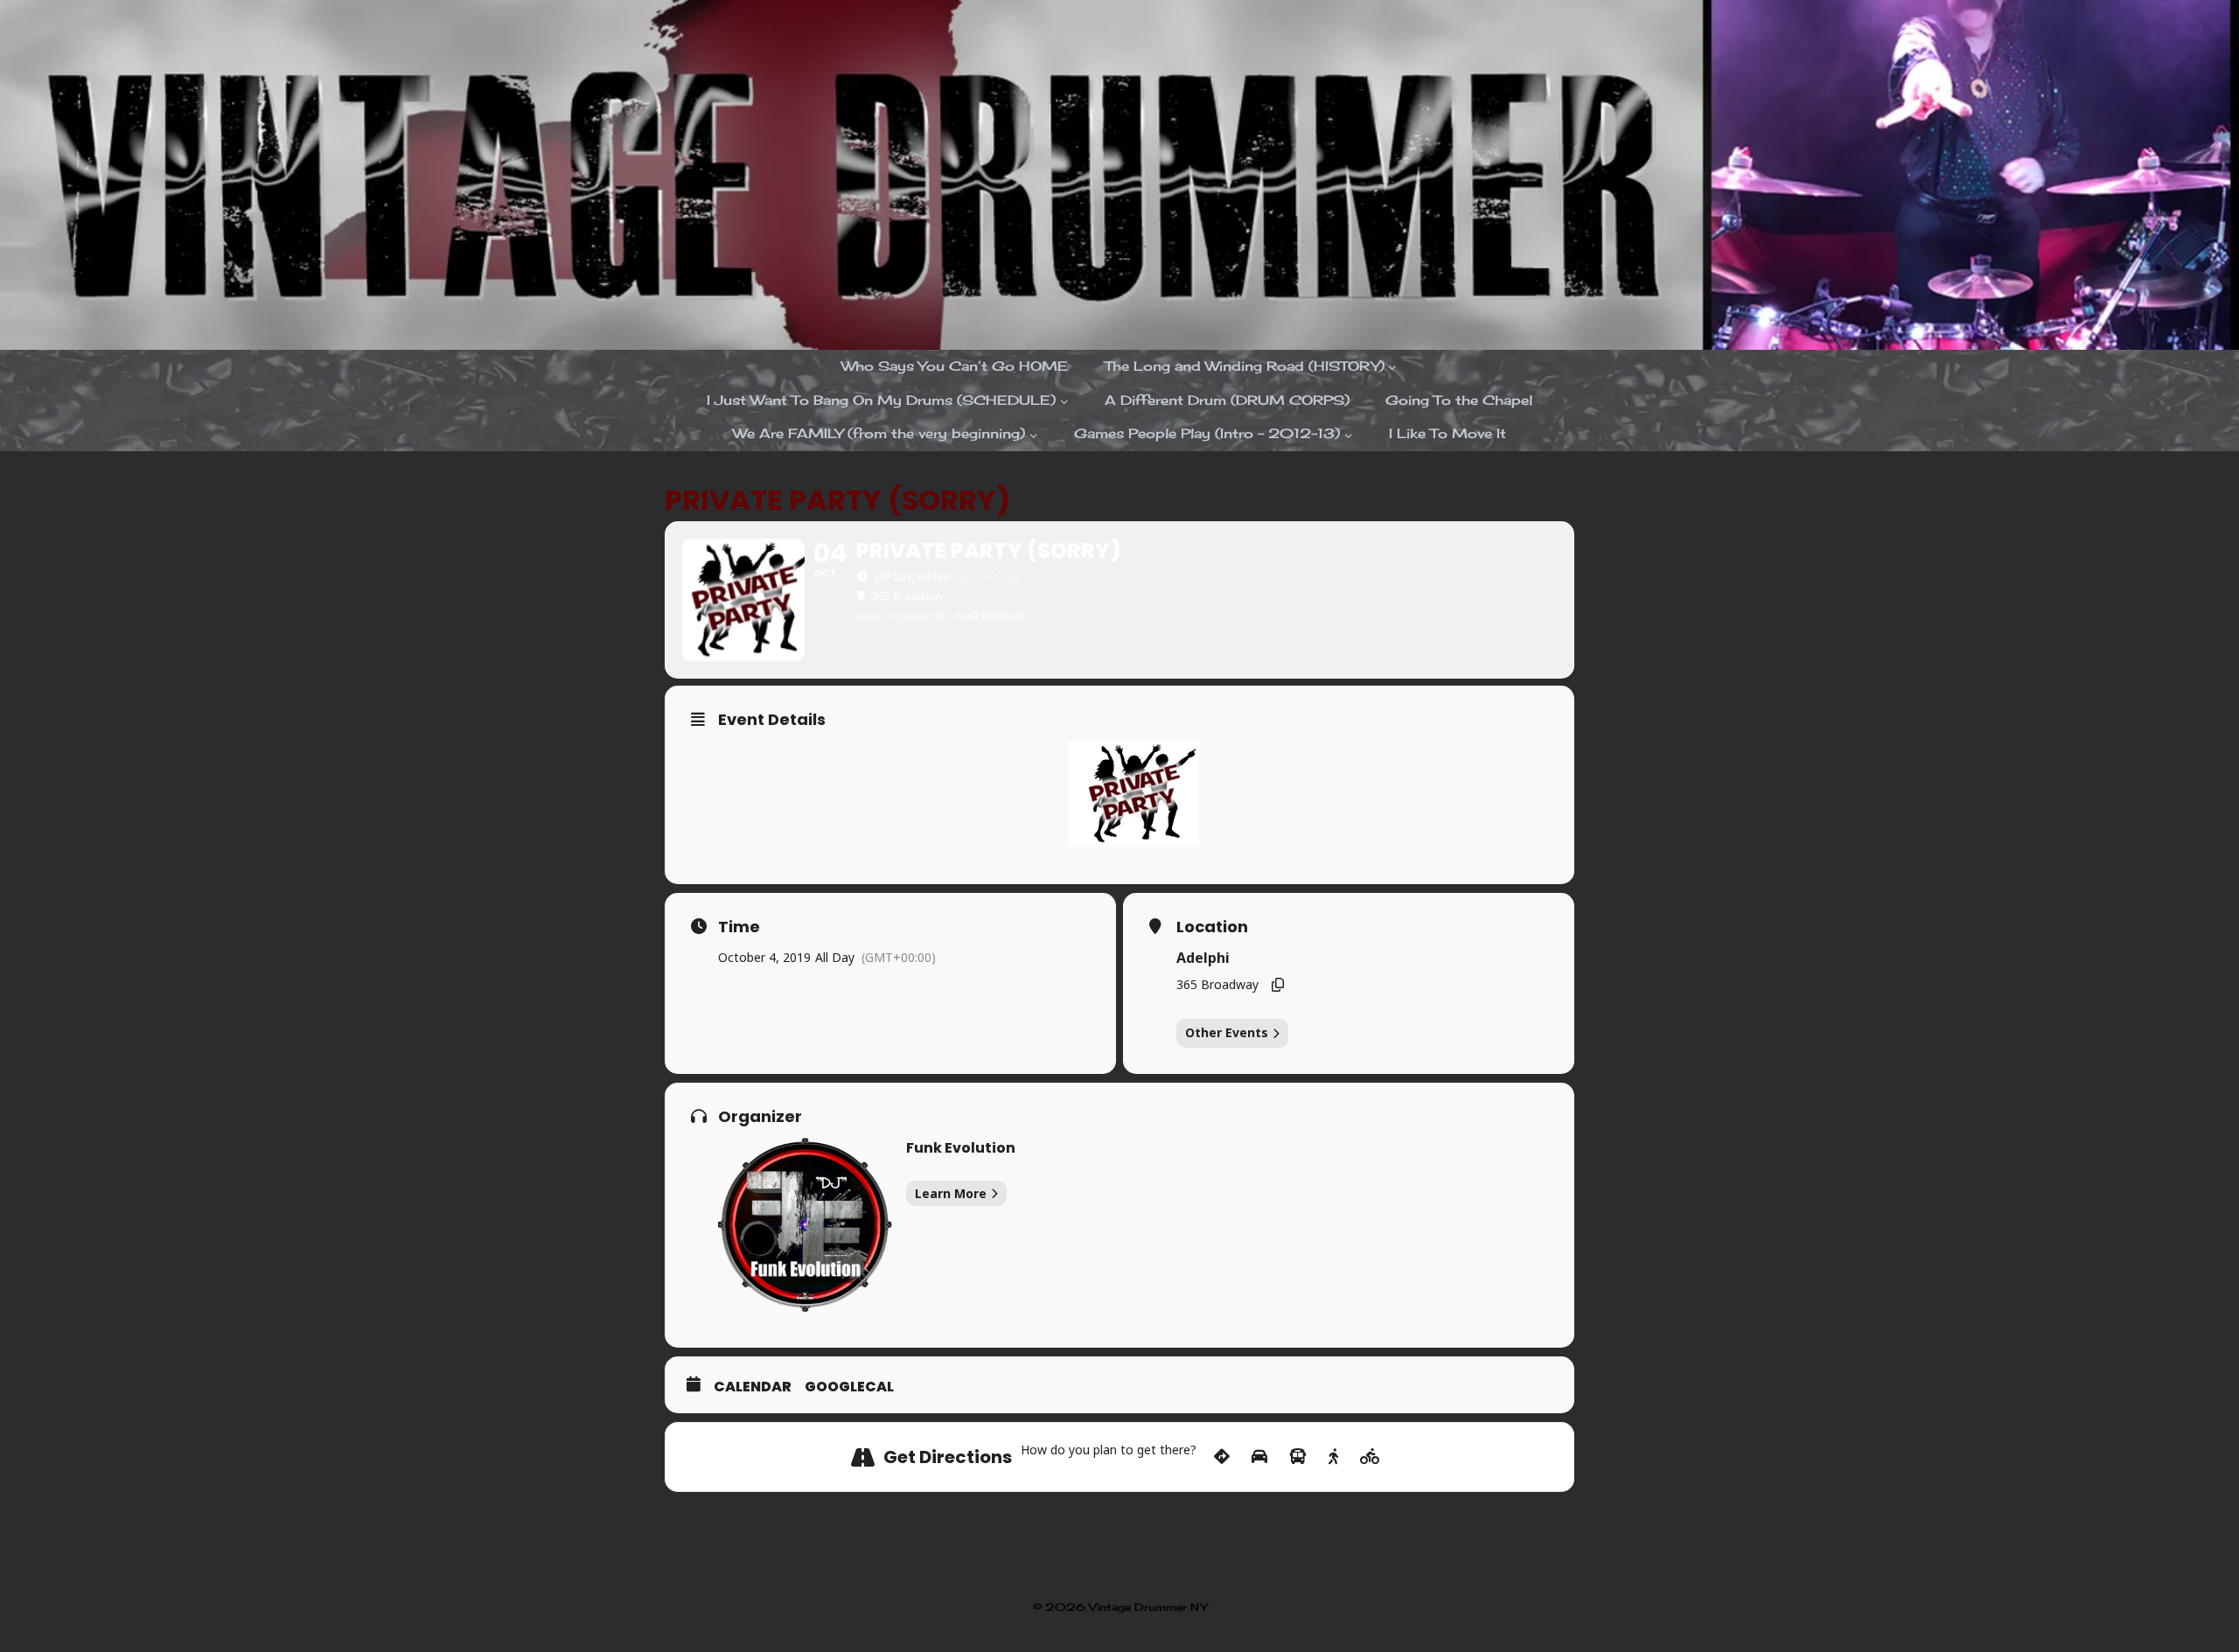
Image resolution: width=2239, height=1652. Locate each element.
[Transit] (1298, 1457)
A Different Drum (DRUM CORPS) (1227, 400)
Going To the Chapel (1459, 400)
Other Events (1227, 1032)
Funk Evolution (961, 1148)
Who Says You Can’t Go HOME (955, 366)
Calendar (753, 1387)
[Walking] (1333, 1457)
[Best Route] (1222, 1457)
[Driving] (1259, 1457)
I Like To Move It (1447, 433)
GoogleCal (849, 1387)
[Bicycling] (1370, 1457)
